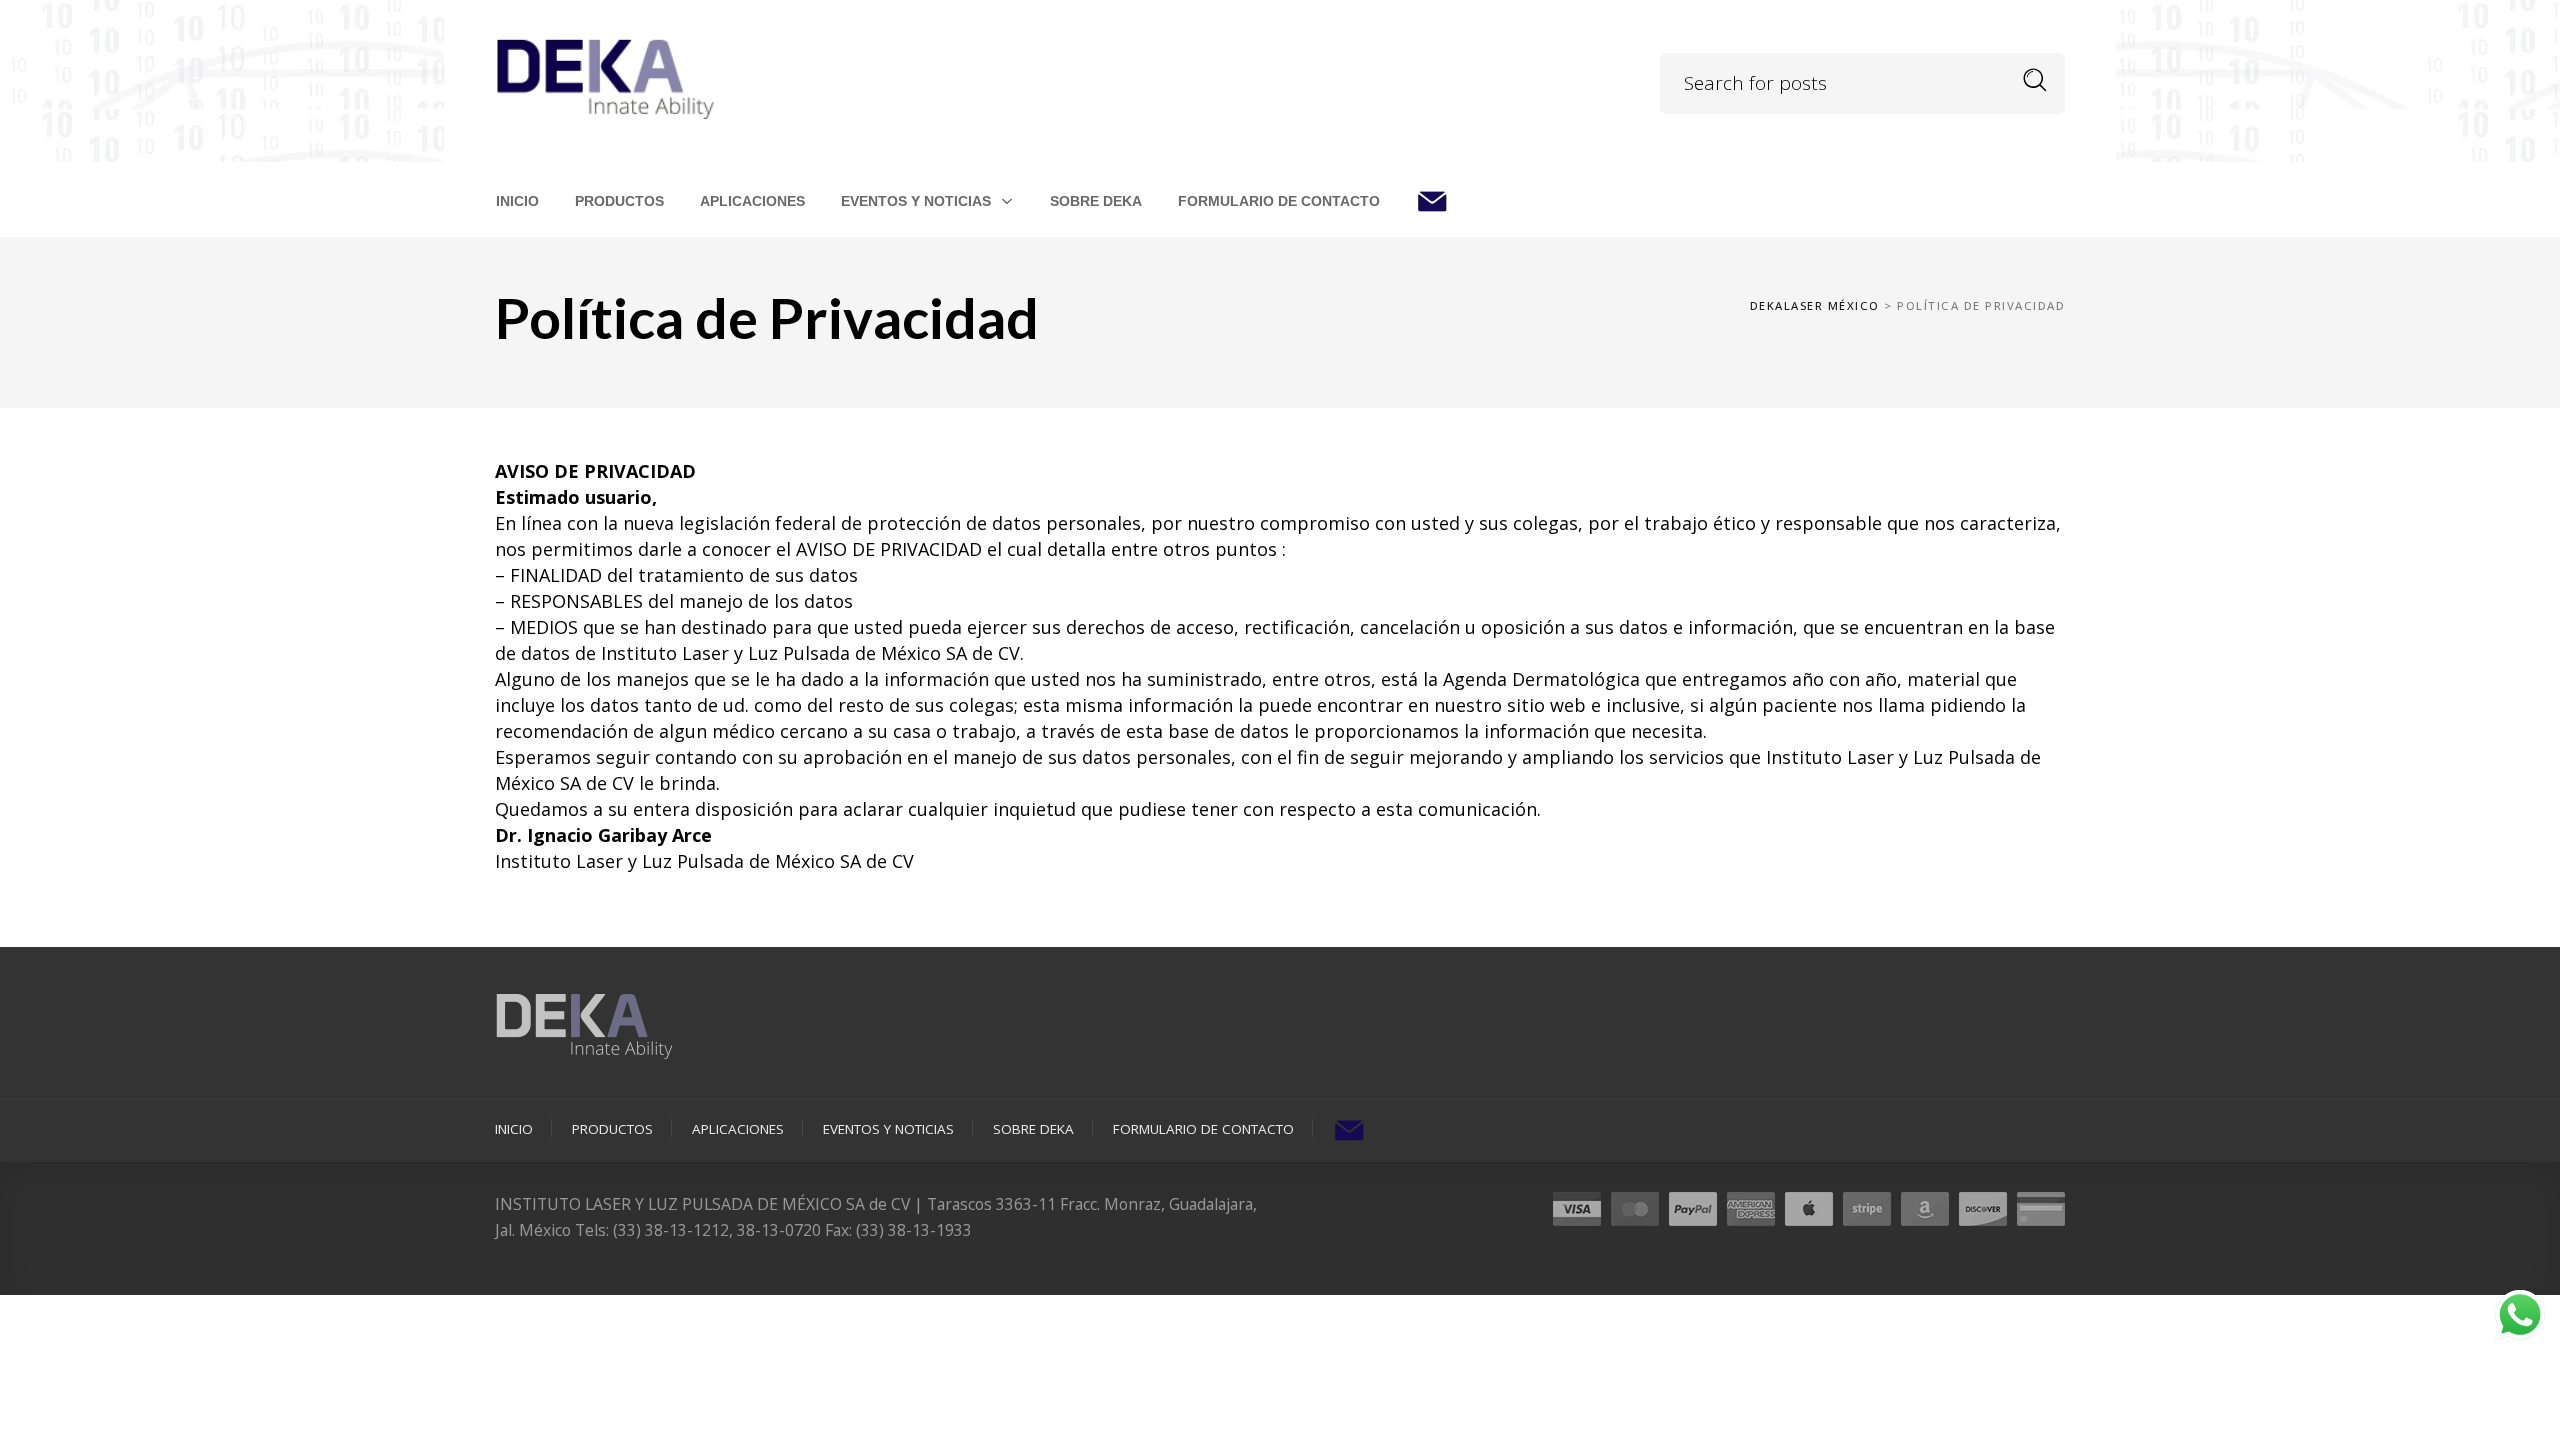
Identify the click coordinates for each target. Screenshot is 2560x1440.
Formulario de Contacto (1203, 1129)
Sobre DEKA (1033, 1129)
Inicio (514, 1129)
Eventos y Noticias (888, 1129)
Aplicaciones (738, 1129)
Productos (612, 1129)
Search (2035, 80)
